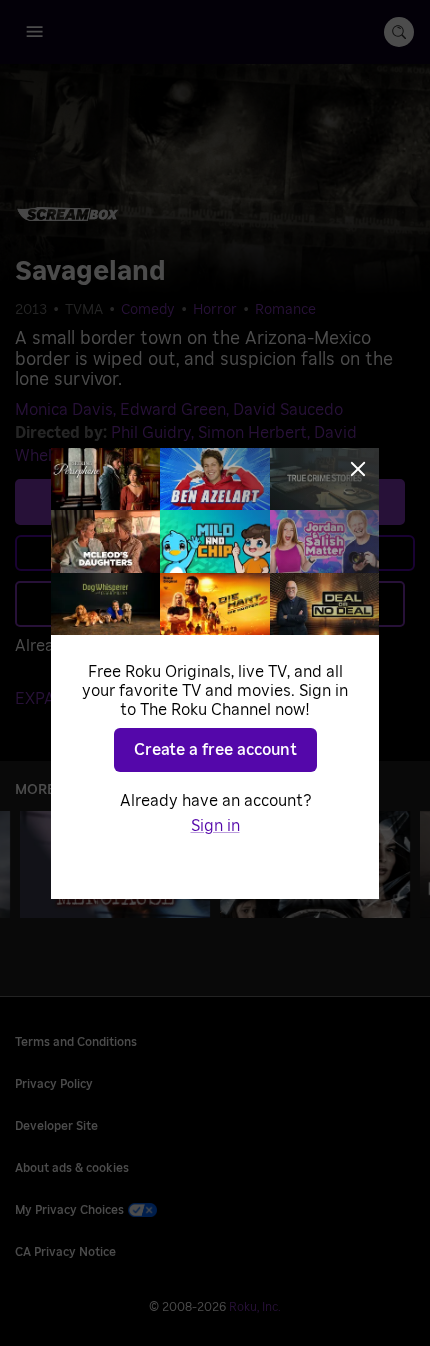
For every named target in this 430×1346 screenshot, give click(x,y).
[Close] (358, 469)
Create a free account (215, 750)
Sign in (215, 826)
